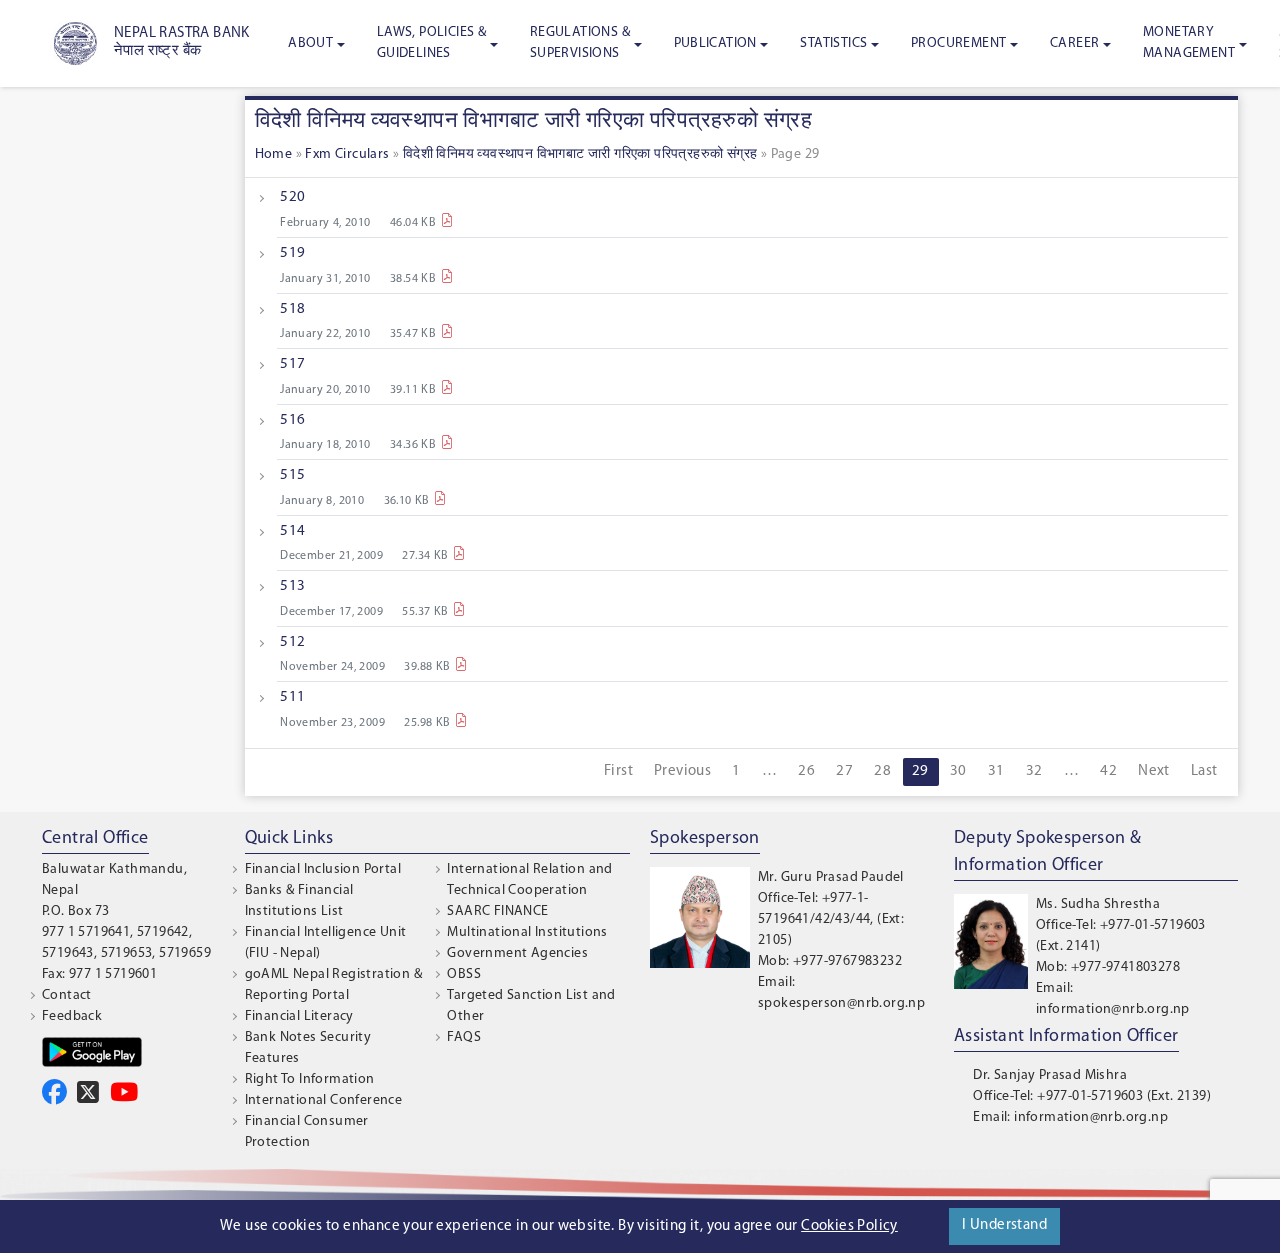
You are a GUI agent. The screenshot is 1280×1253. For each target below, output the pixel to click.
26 (806, 771)
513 (292, 586)
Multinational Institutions (527, 932)
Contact (67, 995)
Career (1074, 43)
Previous (682, 771)
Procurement (958, 43)
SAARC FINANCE (497, 911)
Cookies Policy (849, 1226)
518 (292, 309)
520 (292, 197)
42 (1108, 771)
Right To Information (310, 1079)
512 (292, 642)
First (618, 771)
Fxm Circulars (347, 154)
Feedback (72, 1016)
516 (292, 420)
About (310, 43)
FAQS (464, 1037)
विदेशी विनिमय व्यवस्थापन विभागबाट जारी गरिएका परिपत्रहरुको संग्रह (580, 154)
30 (958, 771)
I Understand (1004, 1225)
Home (274, 154)
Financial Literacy (299, 1016)
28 (882, 771)
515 (292, 475)
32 (1034, 771)
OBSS (464, 974)
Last (1204, 771)
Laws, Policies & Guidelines (431, 43)
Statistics (833, 43)
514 (292, 531)
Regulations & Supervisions (580, 43)
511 (292, 697)
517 (292, 364)
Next (1154, 771)
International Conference (324, 1100)
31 (996, 771)
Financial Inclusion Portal (323, 869)
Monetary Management (1189, 43)
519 (292, 253)
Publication (715, 43)
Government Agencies (517, 953)
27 (844, 771)
